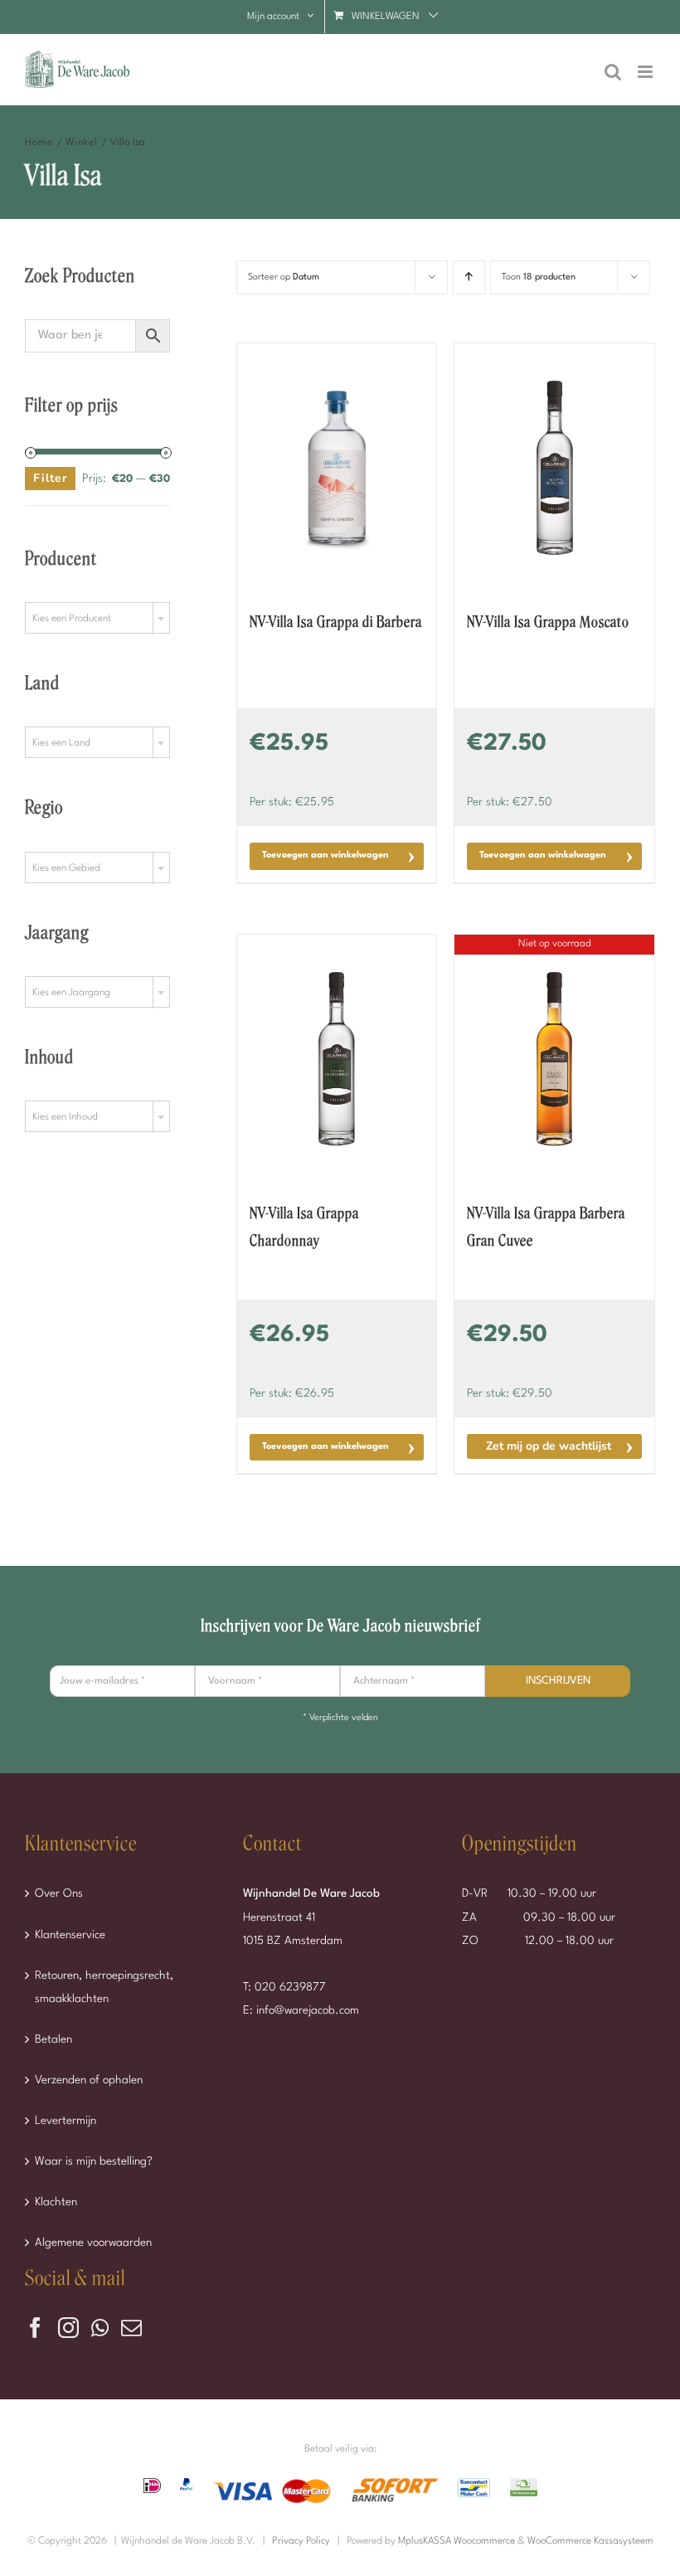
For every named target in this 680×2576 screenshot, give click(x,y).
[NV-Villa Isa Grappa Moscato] (554, 468)
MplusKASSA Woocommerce (457, 2541)
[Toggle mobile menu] (646, 72)
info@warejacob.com (308, 2010)
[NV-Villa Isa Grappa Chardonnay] (337, 1059)
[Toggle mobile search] (613, 72)
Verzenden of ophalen (89, 2080)
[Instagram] (68, 2328)
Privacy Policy (301, 2541)
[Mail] (131, 2328)
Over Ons (59, 1893)
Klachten (56, 2202)
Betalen (53, 2039)
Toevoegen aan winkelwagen (325, 855)
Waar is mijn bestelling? (94, 2161)
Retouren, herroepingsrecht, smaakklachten (104, 1987)
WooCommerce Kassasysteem (590, 2541)
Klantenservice (70, 1935)
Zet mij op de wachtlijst (549, 1446)
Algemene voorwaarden (93, 2243)
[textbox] (97, 619)
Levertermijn (66, 2121)
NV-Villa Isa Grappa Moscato (548, 622)
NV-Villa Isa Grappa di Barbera (336, 622)
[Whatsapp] (100, 2328)
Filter (50, 478)
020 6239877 (290, 1987)
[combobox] (97, 618)
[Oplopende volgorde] (469, 277)
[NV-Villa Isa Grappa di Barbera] (337, 468)
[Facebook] (35, 2328)
